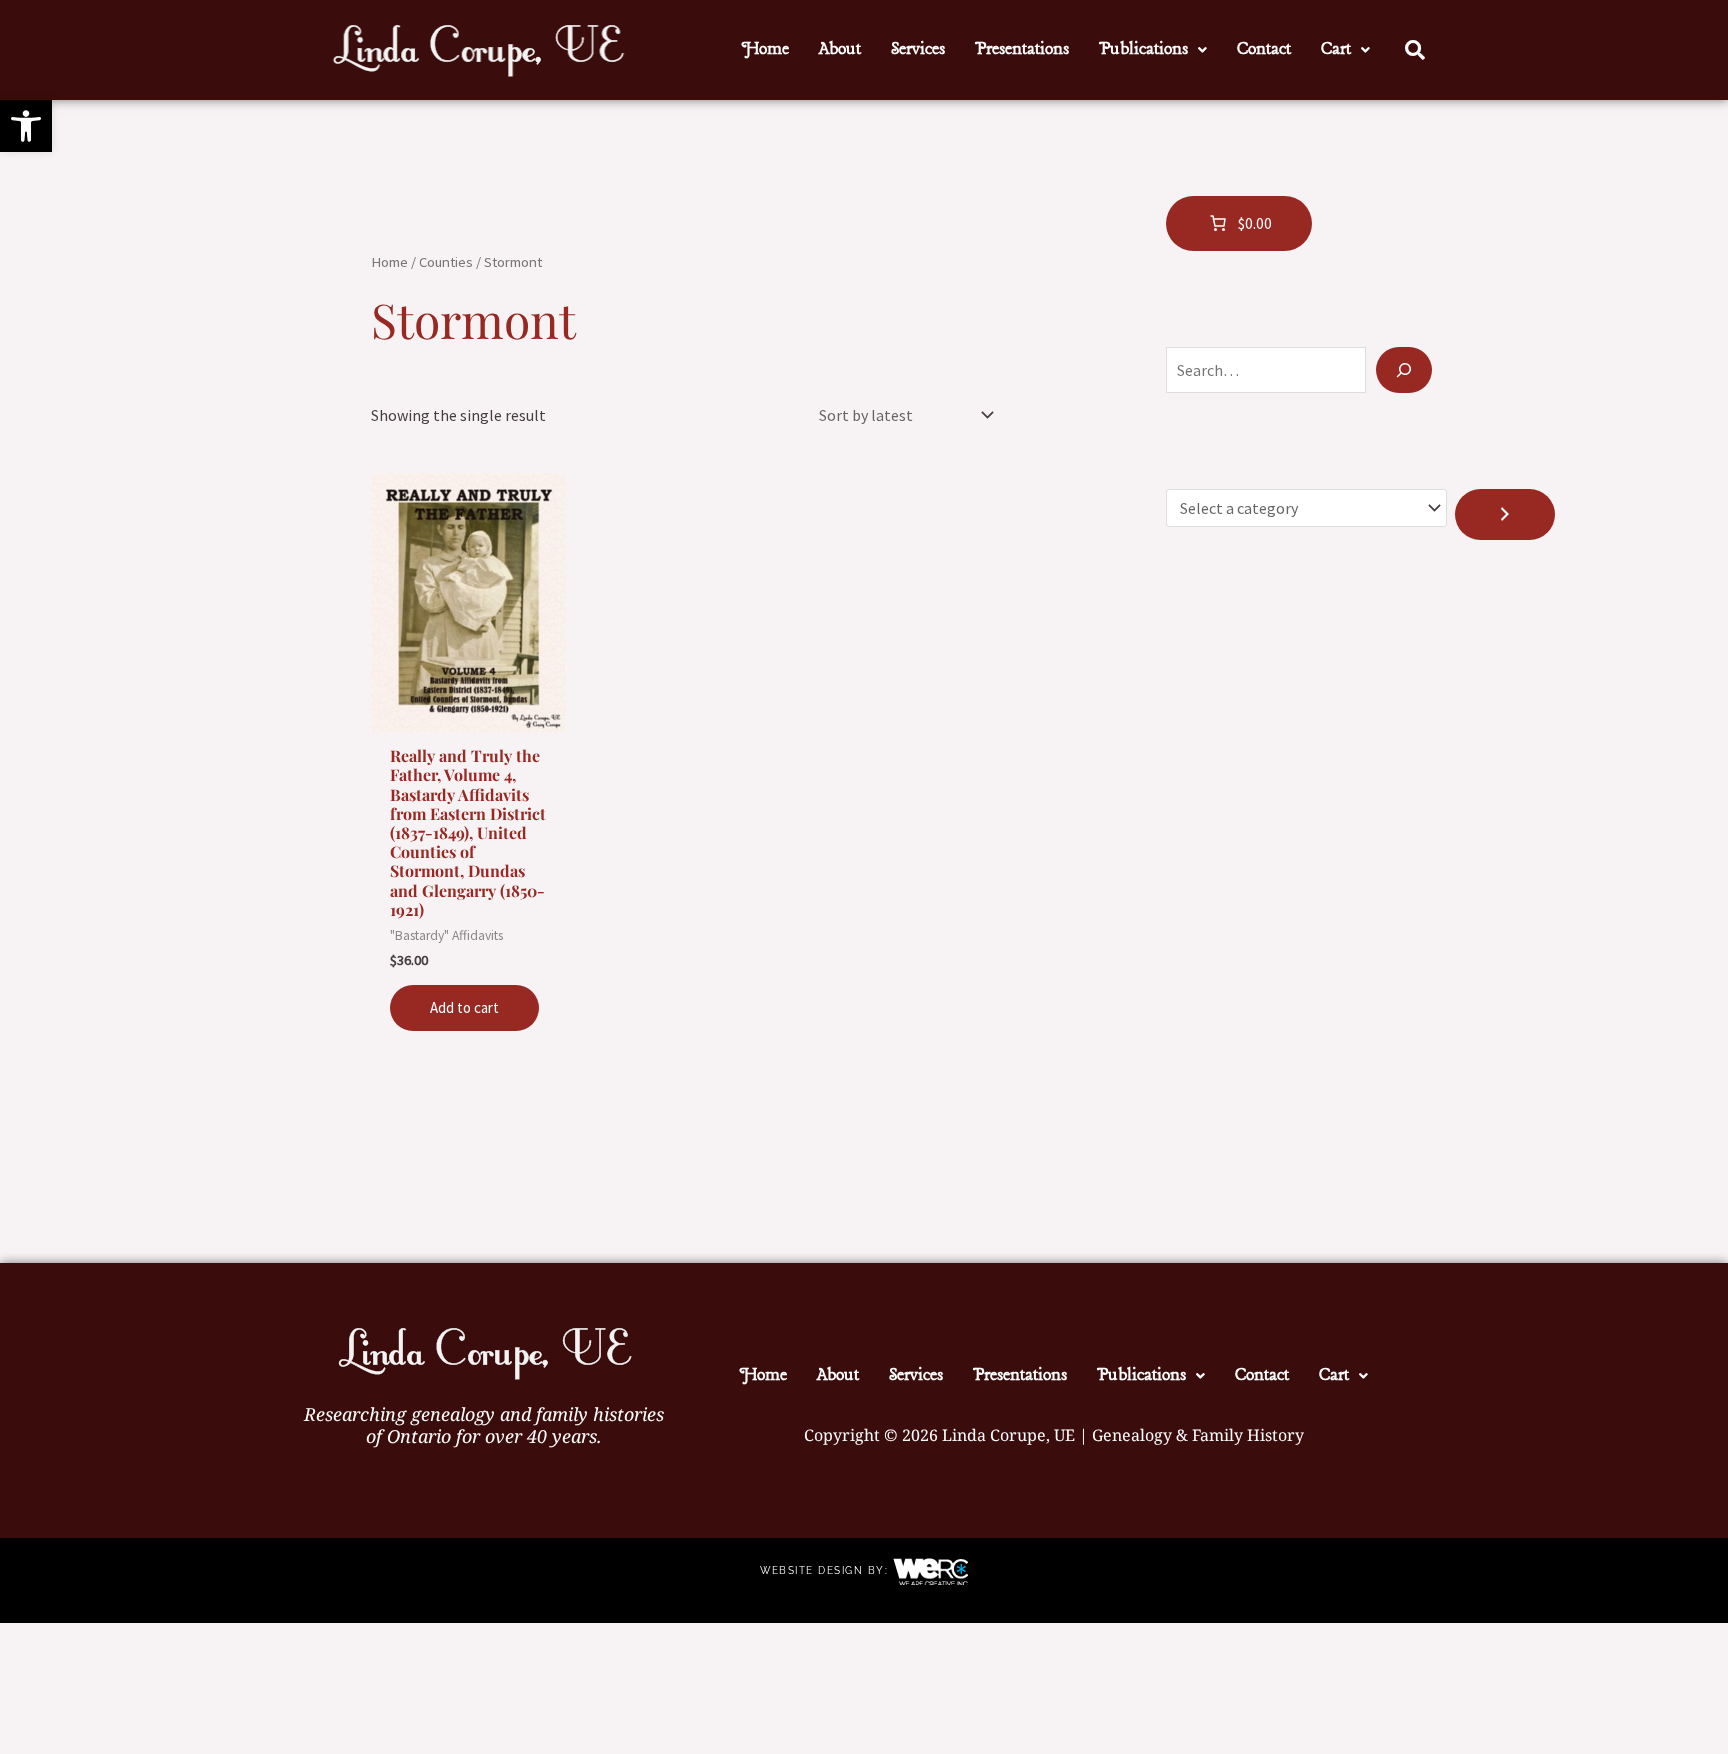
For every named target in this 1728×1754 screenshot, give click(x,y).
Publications (1143, 49)
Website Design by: (826, 1571)
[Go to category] (1505, 514)
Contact (1264, 49)
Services (918, 49)
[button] (26, 126)
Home (765, 49)
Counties (446, 262)
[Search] (1404, 370)
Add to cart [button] (464, 1007)
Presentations (1022, 49)
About (840, 49)
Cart (1336, 49)
